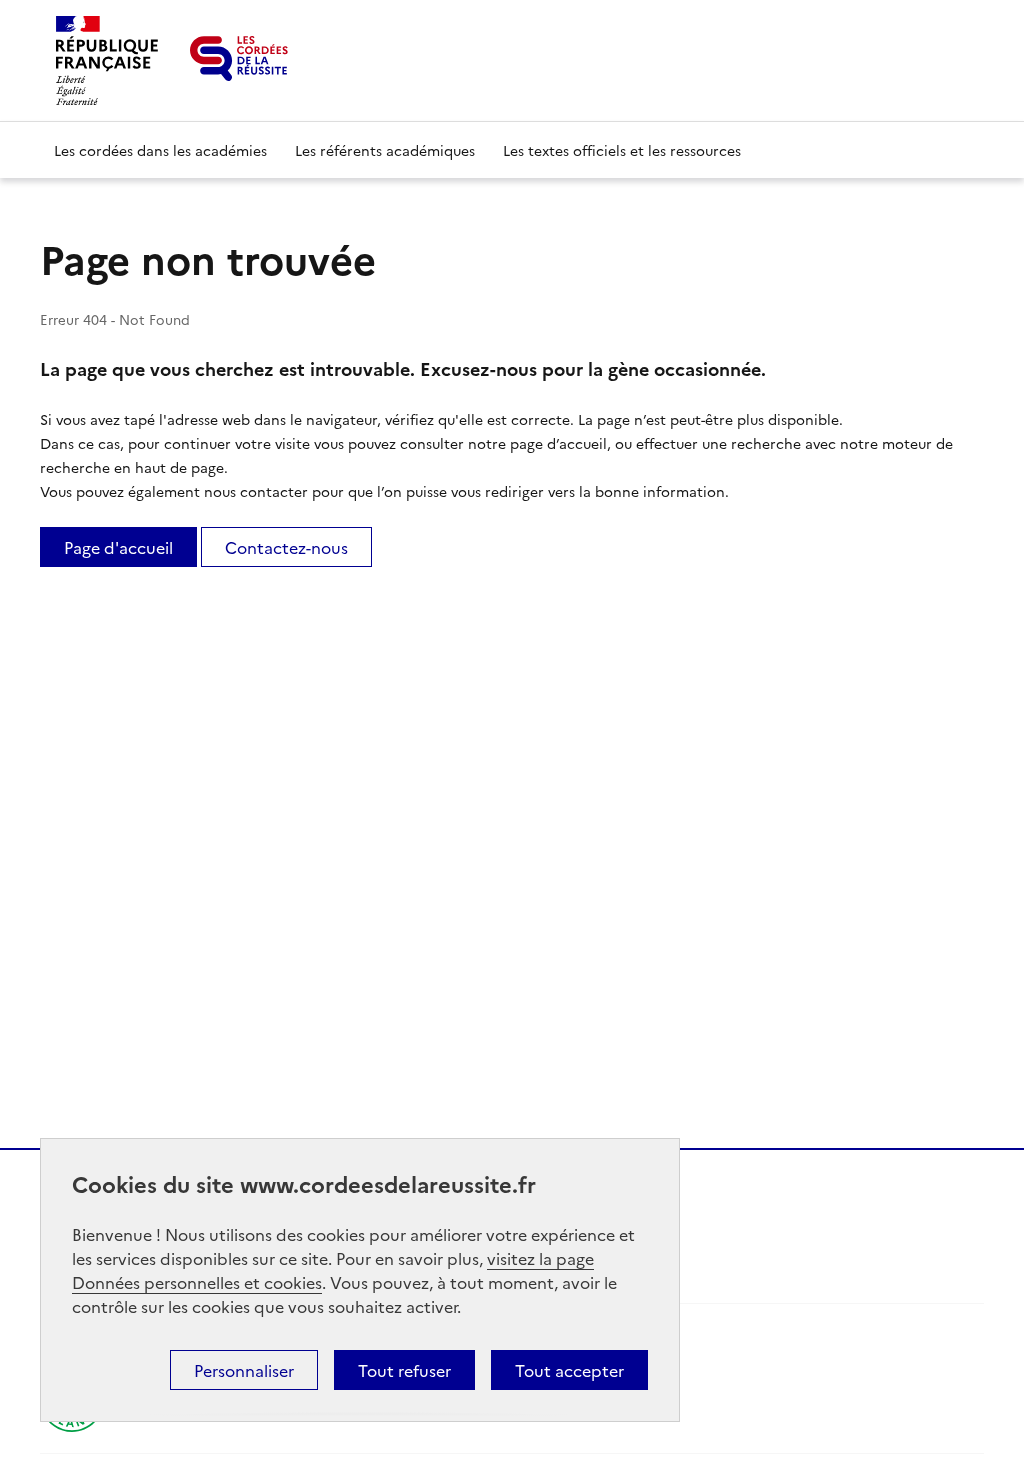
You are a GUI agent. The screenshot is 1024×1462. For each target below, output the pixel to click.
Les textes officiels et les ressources (622, 150)
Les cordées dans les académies (160, 150)
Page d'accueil (118, 547)
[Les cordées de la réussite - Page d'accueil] (239, 58)
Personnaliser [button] (244, 1370)
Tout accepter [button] (569, 1370)
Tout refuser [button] (404, 1370)
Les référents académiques (385, 150)
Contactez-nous (286, 547)
